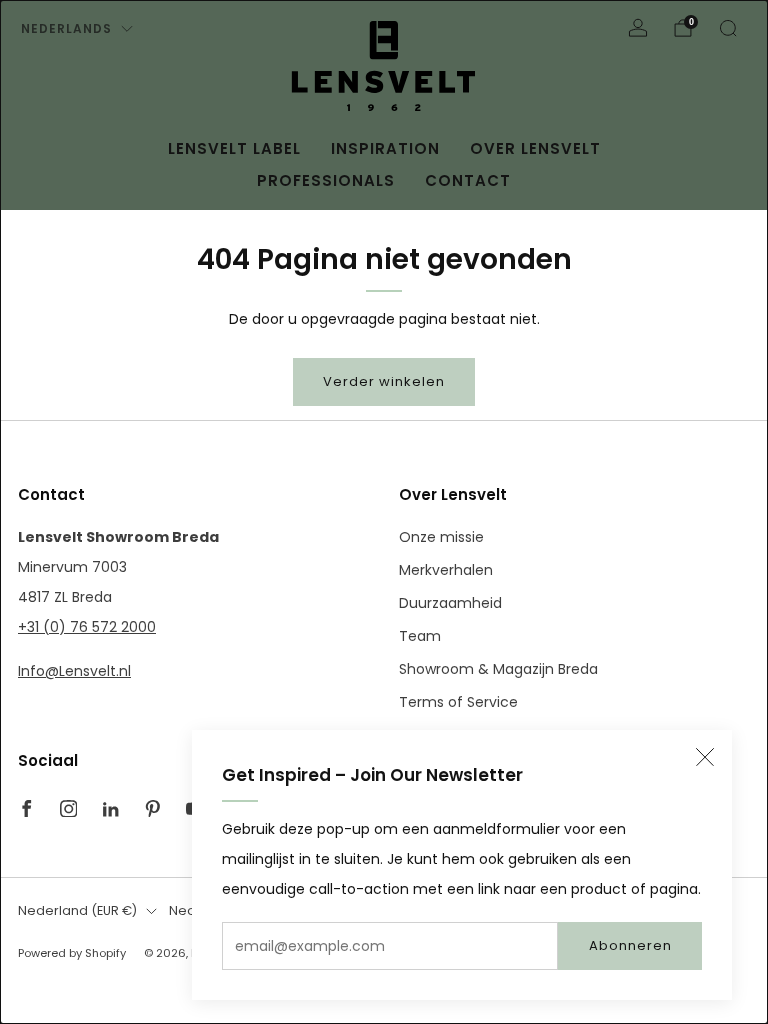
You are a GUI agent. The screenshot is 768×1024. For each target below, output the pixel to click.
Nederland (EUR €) (77, 910)
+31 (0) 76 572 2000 (87, 627)
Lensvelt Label (234, 148)
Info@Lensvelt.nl (74, 671)
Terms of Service (458, 702)
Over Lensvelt (535, 148)
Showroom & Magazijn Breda (498, 669)
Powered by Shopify (72, 953)
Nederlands (66, 28)
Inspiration (385, 148)
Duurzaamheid (450, 603)
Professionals (326, 180)
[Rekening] (638, 28)
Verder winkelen (384, 381)
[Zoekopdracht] (728, 28)
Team (420, 636)
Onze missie (441, 537)
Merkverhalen (446, 570)
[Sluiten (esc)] (705, 757)
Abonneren (630, 945)
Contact (468, 180)
